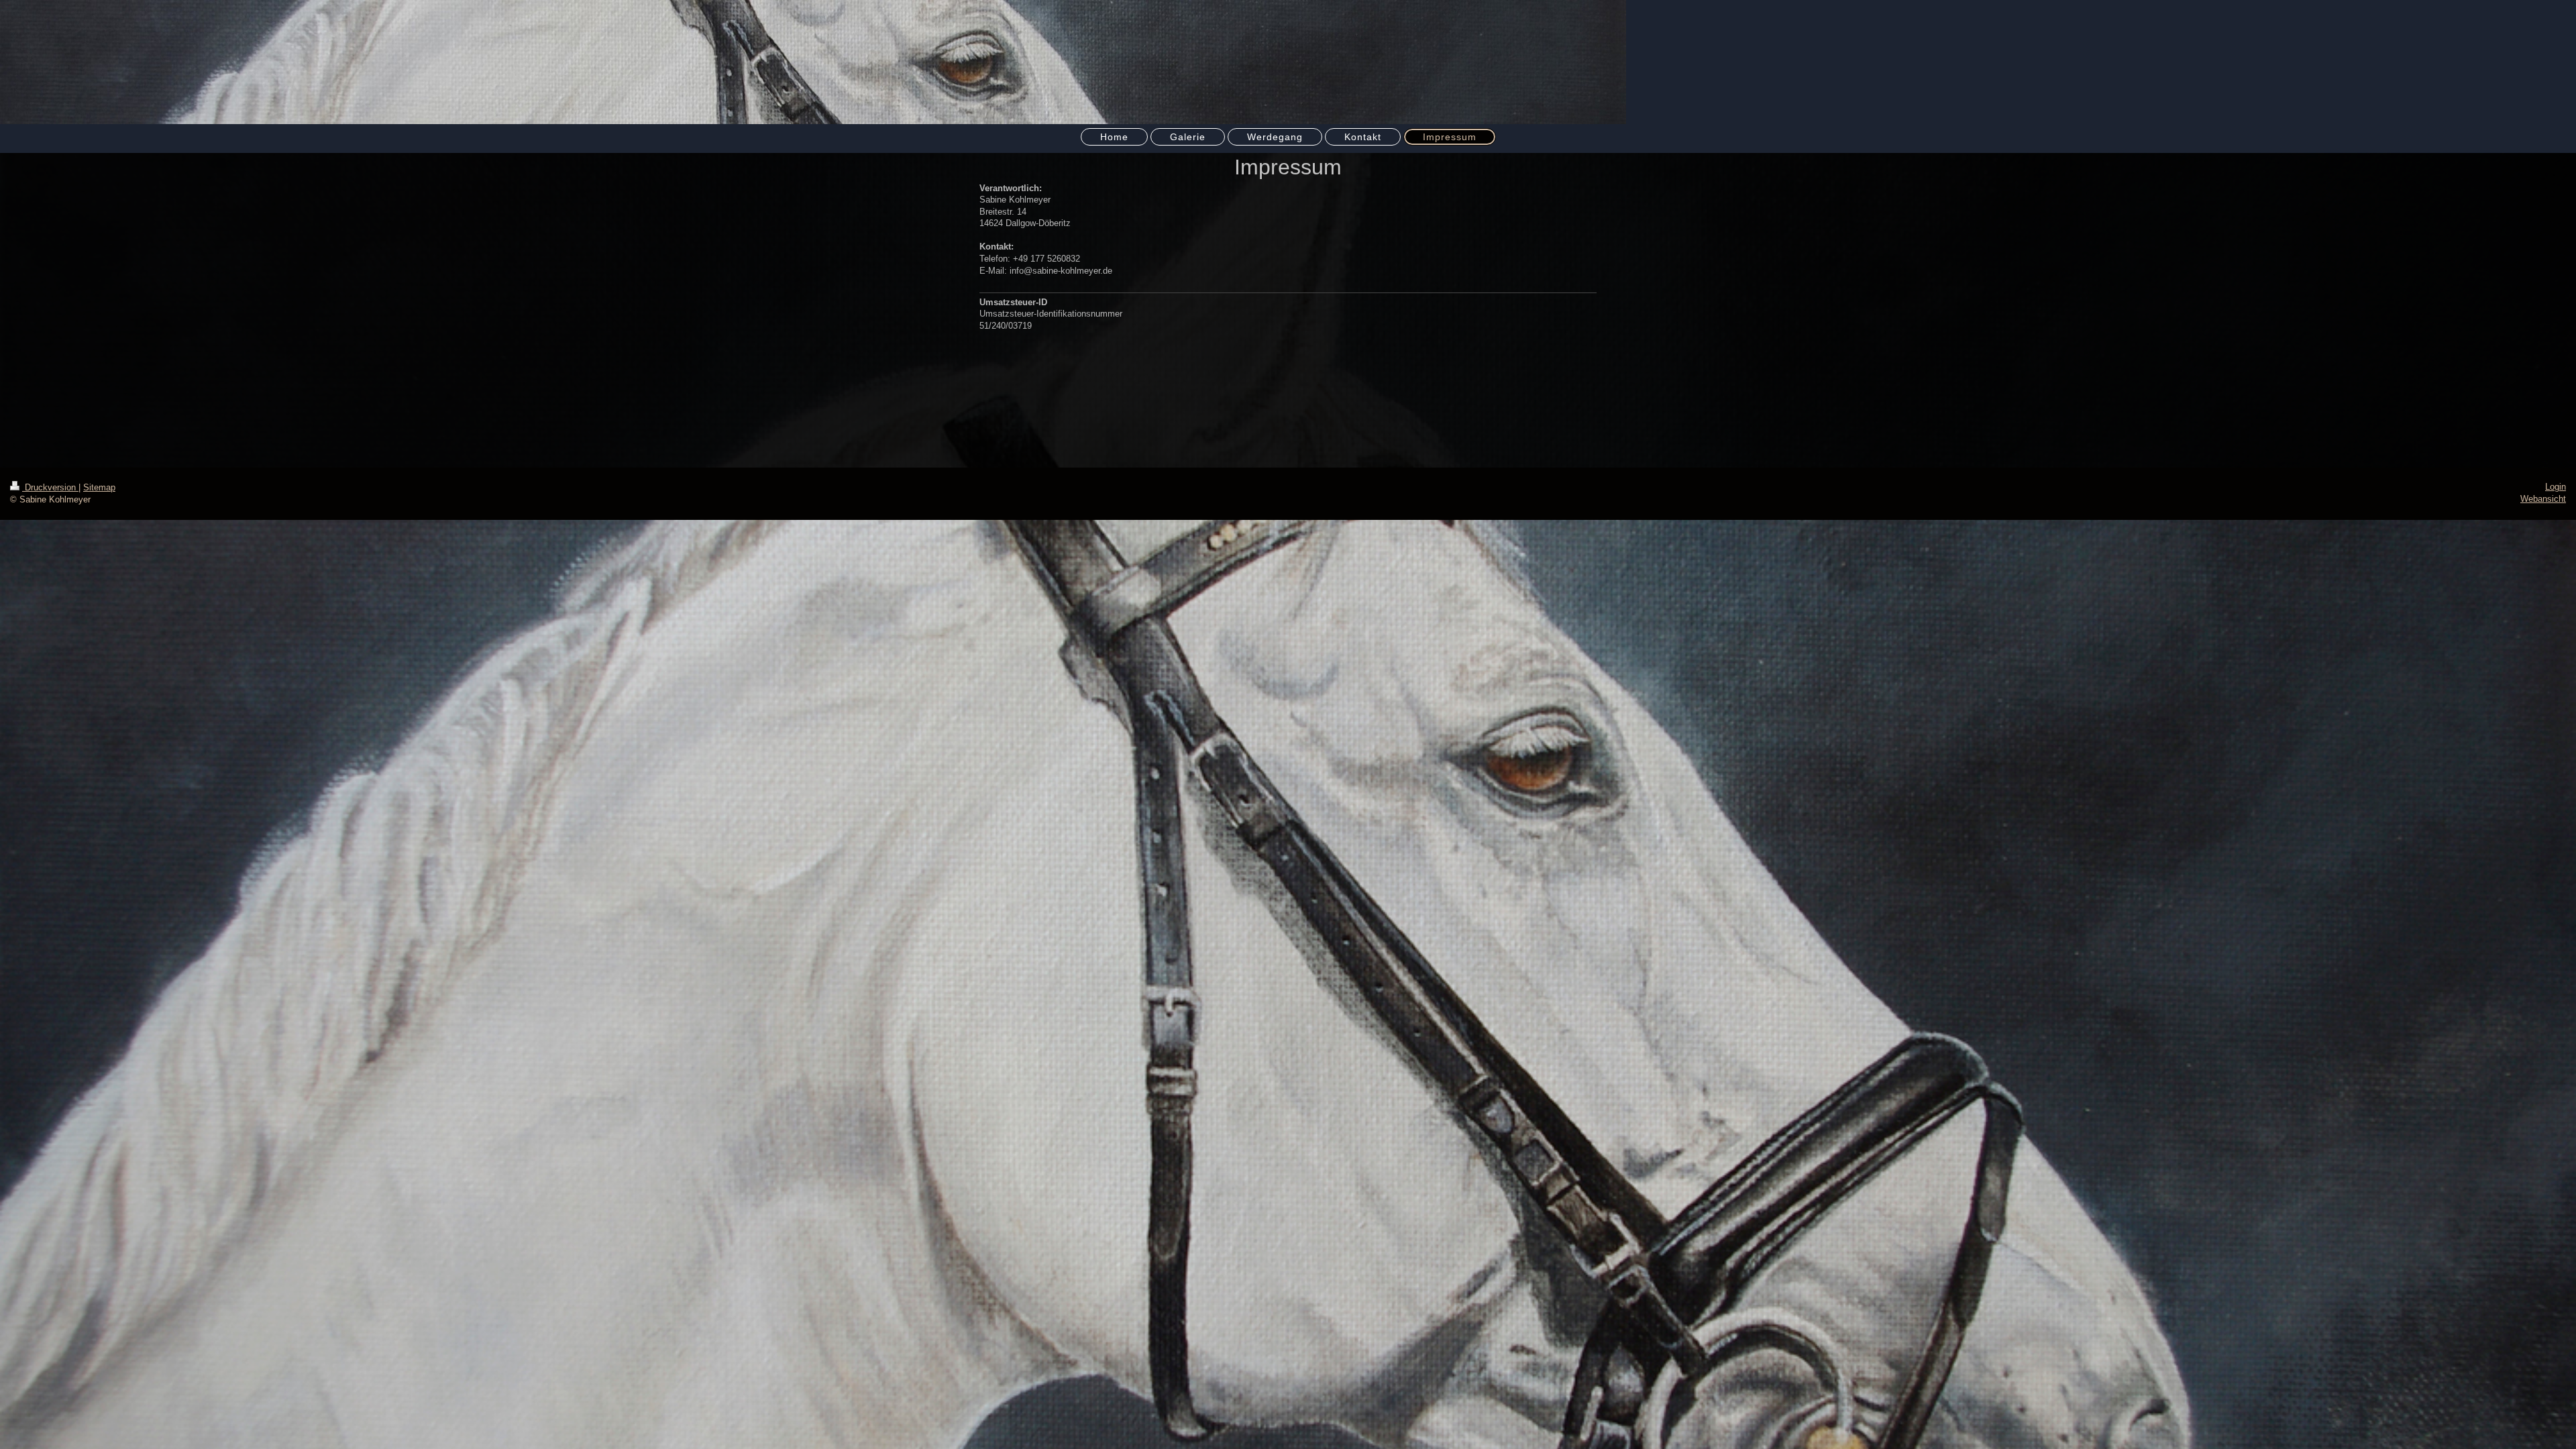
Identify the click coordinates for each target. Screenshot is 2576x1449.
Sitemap (99, 487)
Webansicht (2543, 499)
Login (2556, 487)
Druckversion (50, 487)
